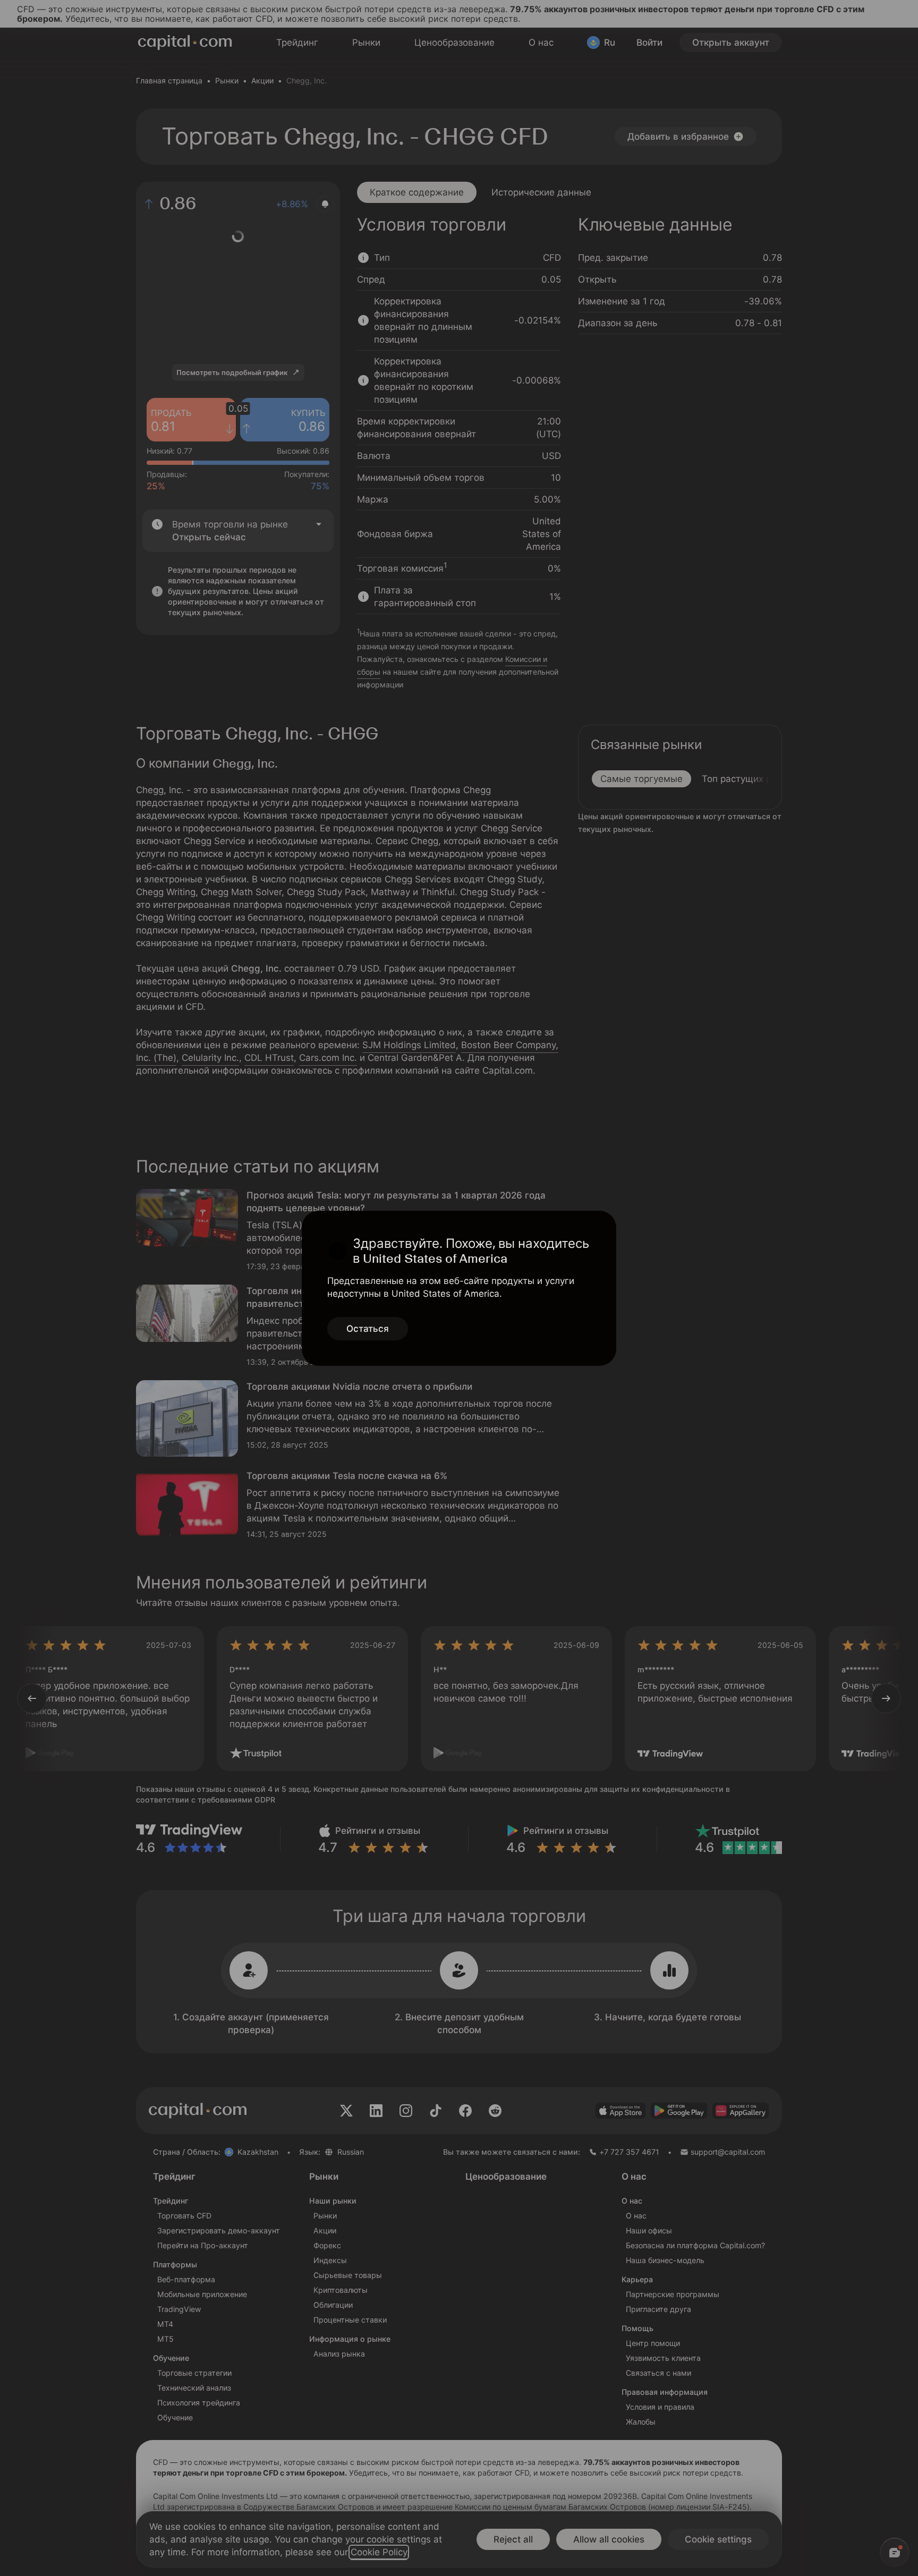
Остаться (368, 1329)
